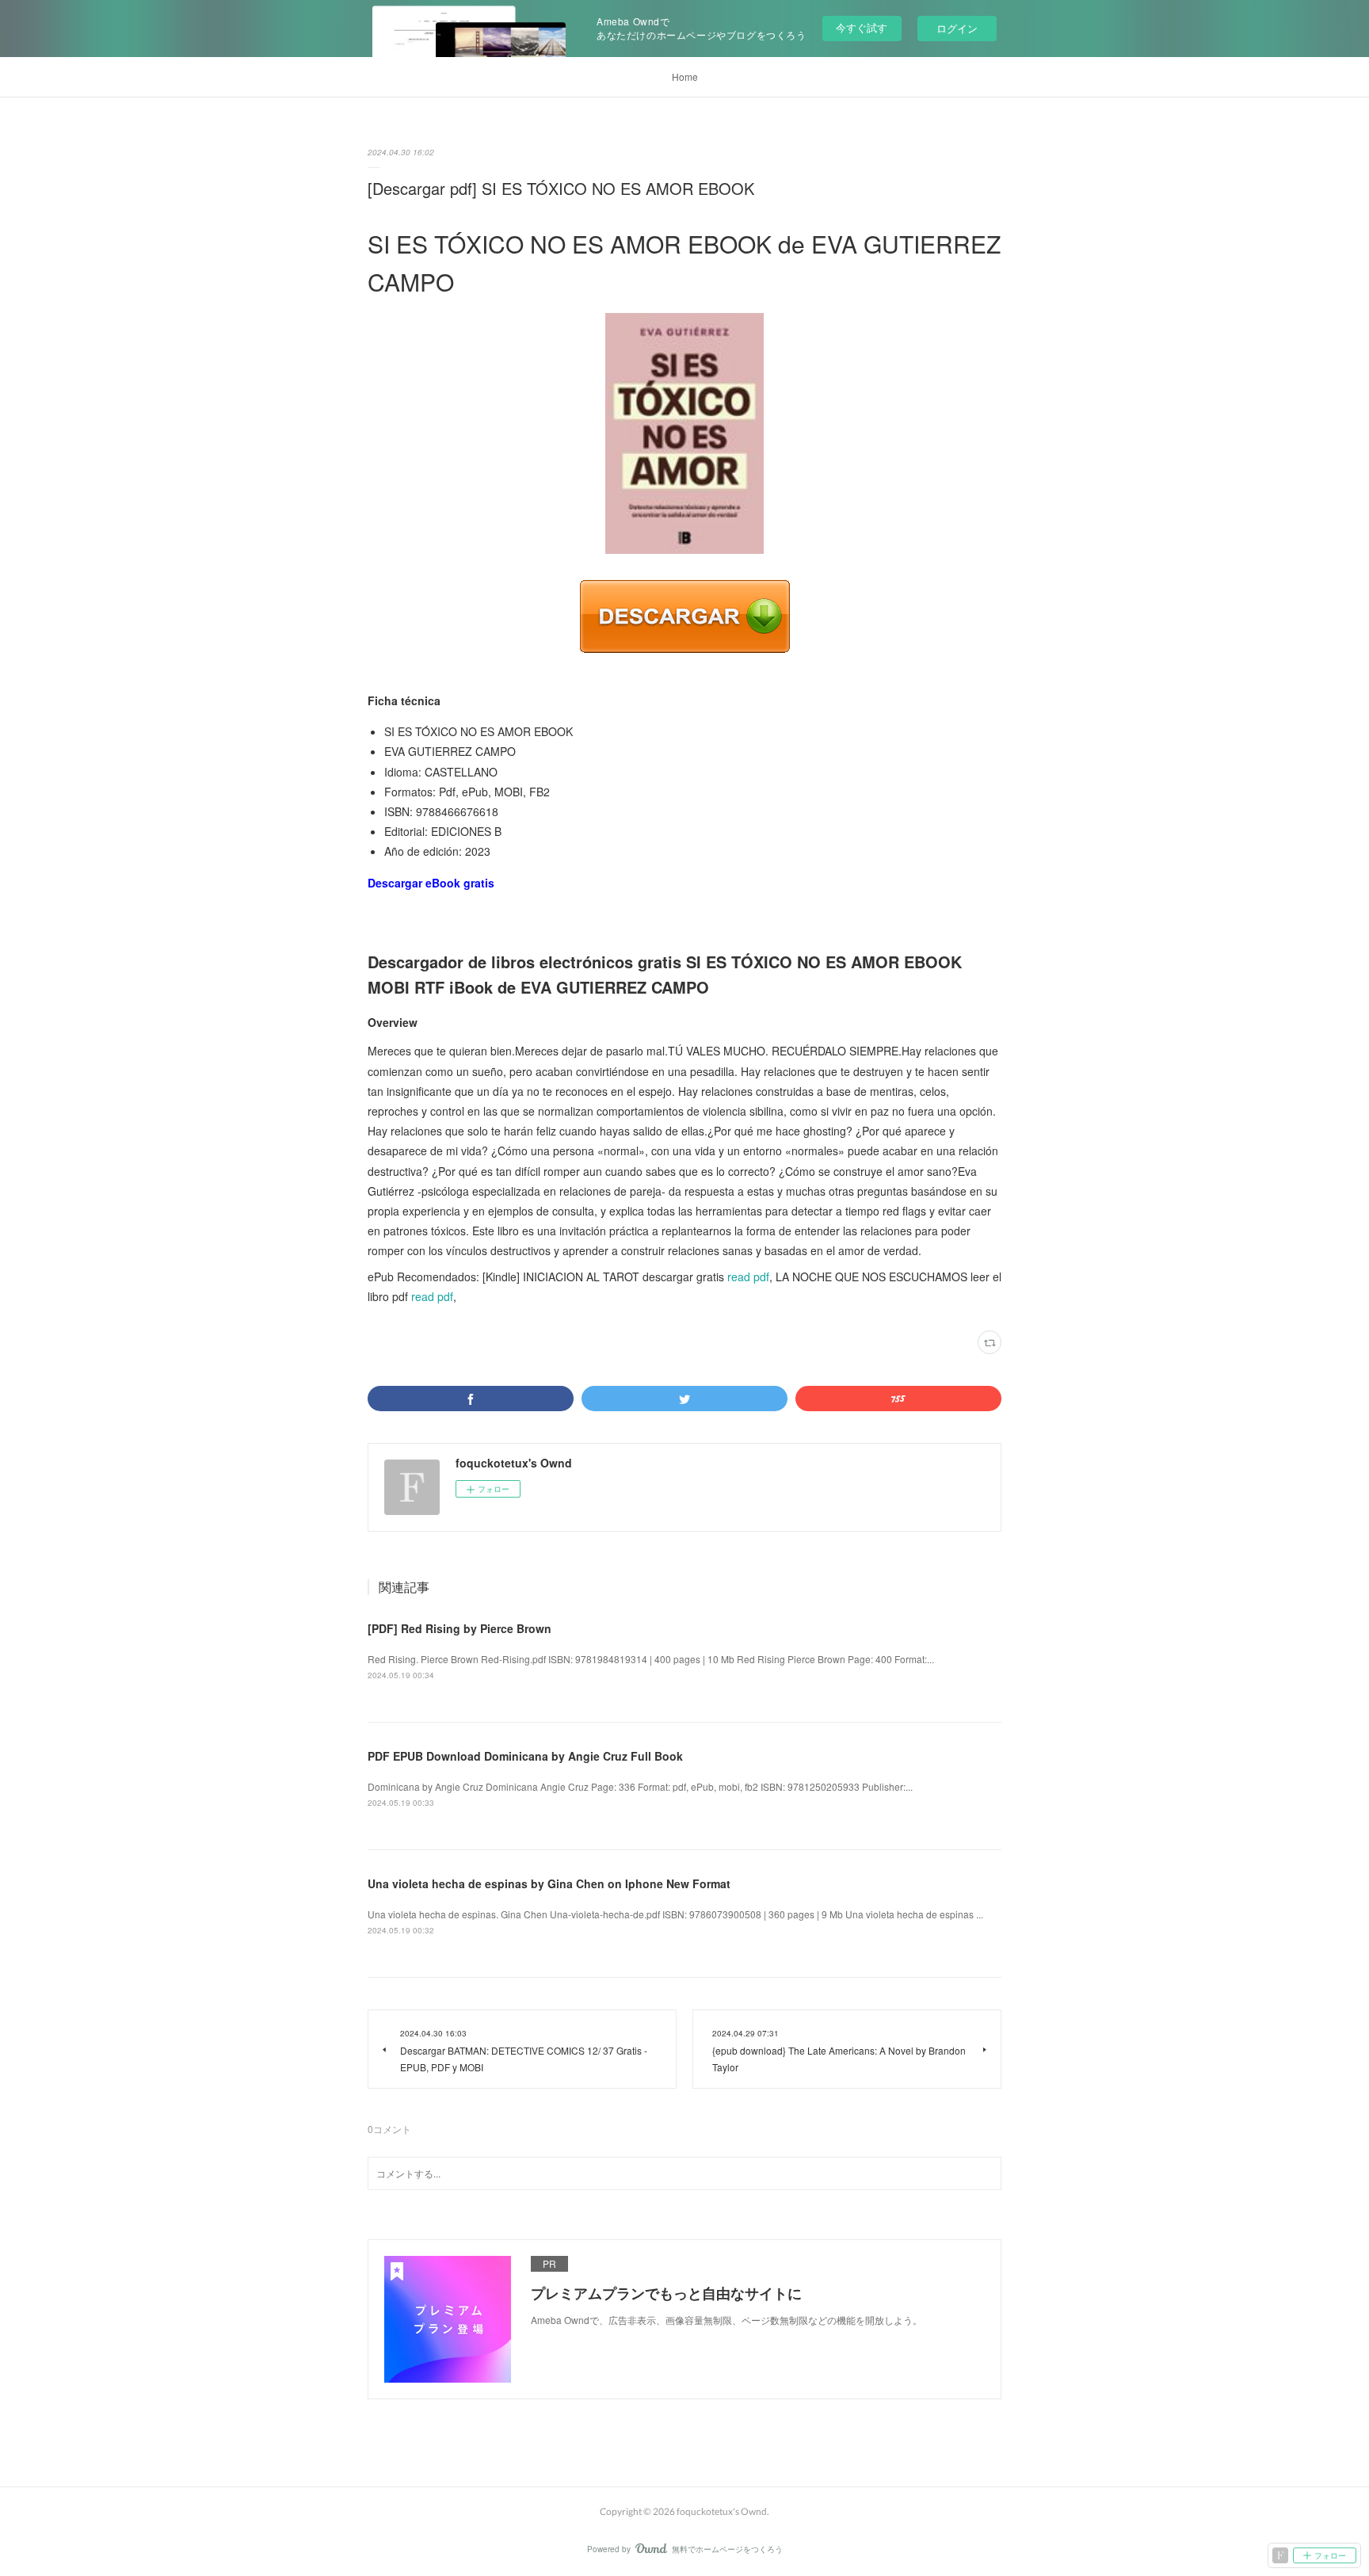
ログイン (957, 28)
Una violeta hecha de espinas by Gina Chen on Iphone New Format (549, 1883)
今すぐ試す (862, 27)
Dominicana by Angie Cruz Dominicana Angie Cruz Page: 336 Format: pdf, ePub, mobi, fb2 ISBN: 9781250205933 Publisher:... (640, 1786)
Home (685, 76)
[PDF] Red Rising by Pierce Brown (460, 1628)
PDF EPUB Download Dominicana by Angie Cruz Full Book (525, 1756)
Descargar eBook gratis (431, 883)
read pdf (748, 1277)
